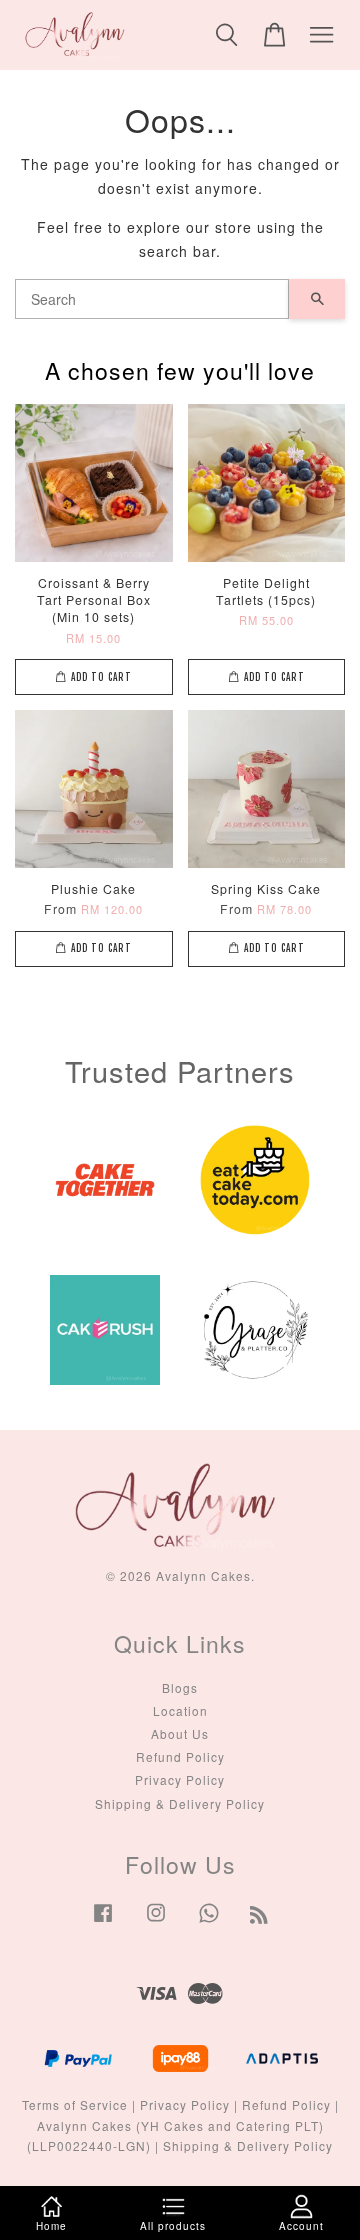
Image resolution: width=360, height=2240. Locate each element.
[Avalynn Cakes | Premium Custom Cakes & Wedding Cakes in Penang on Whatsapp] (209, 1921)
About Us (180, 1733)
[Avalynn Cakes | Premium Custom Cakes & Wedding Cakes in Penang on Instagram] (156, 1921)
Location (180, 1710)
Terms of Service (75, 2104)
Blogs (180, 1687)
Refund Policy (180, 1756)
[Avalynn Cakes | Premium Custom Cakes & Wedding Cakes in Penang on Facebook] (103, 1921)
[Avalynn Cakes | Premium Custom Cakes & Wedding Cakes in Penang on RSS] (259, 1917)
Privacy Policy (180, 1779)
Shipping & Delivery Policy (180, 1803)
